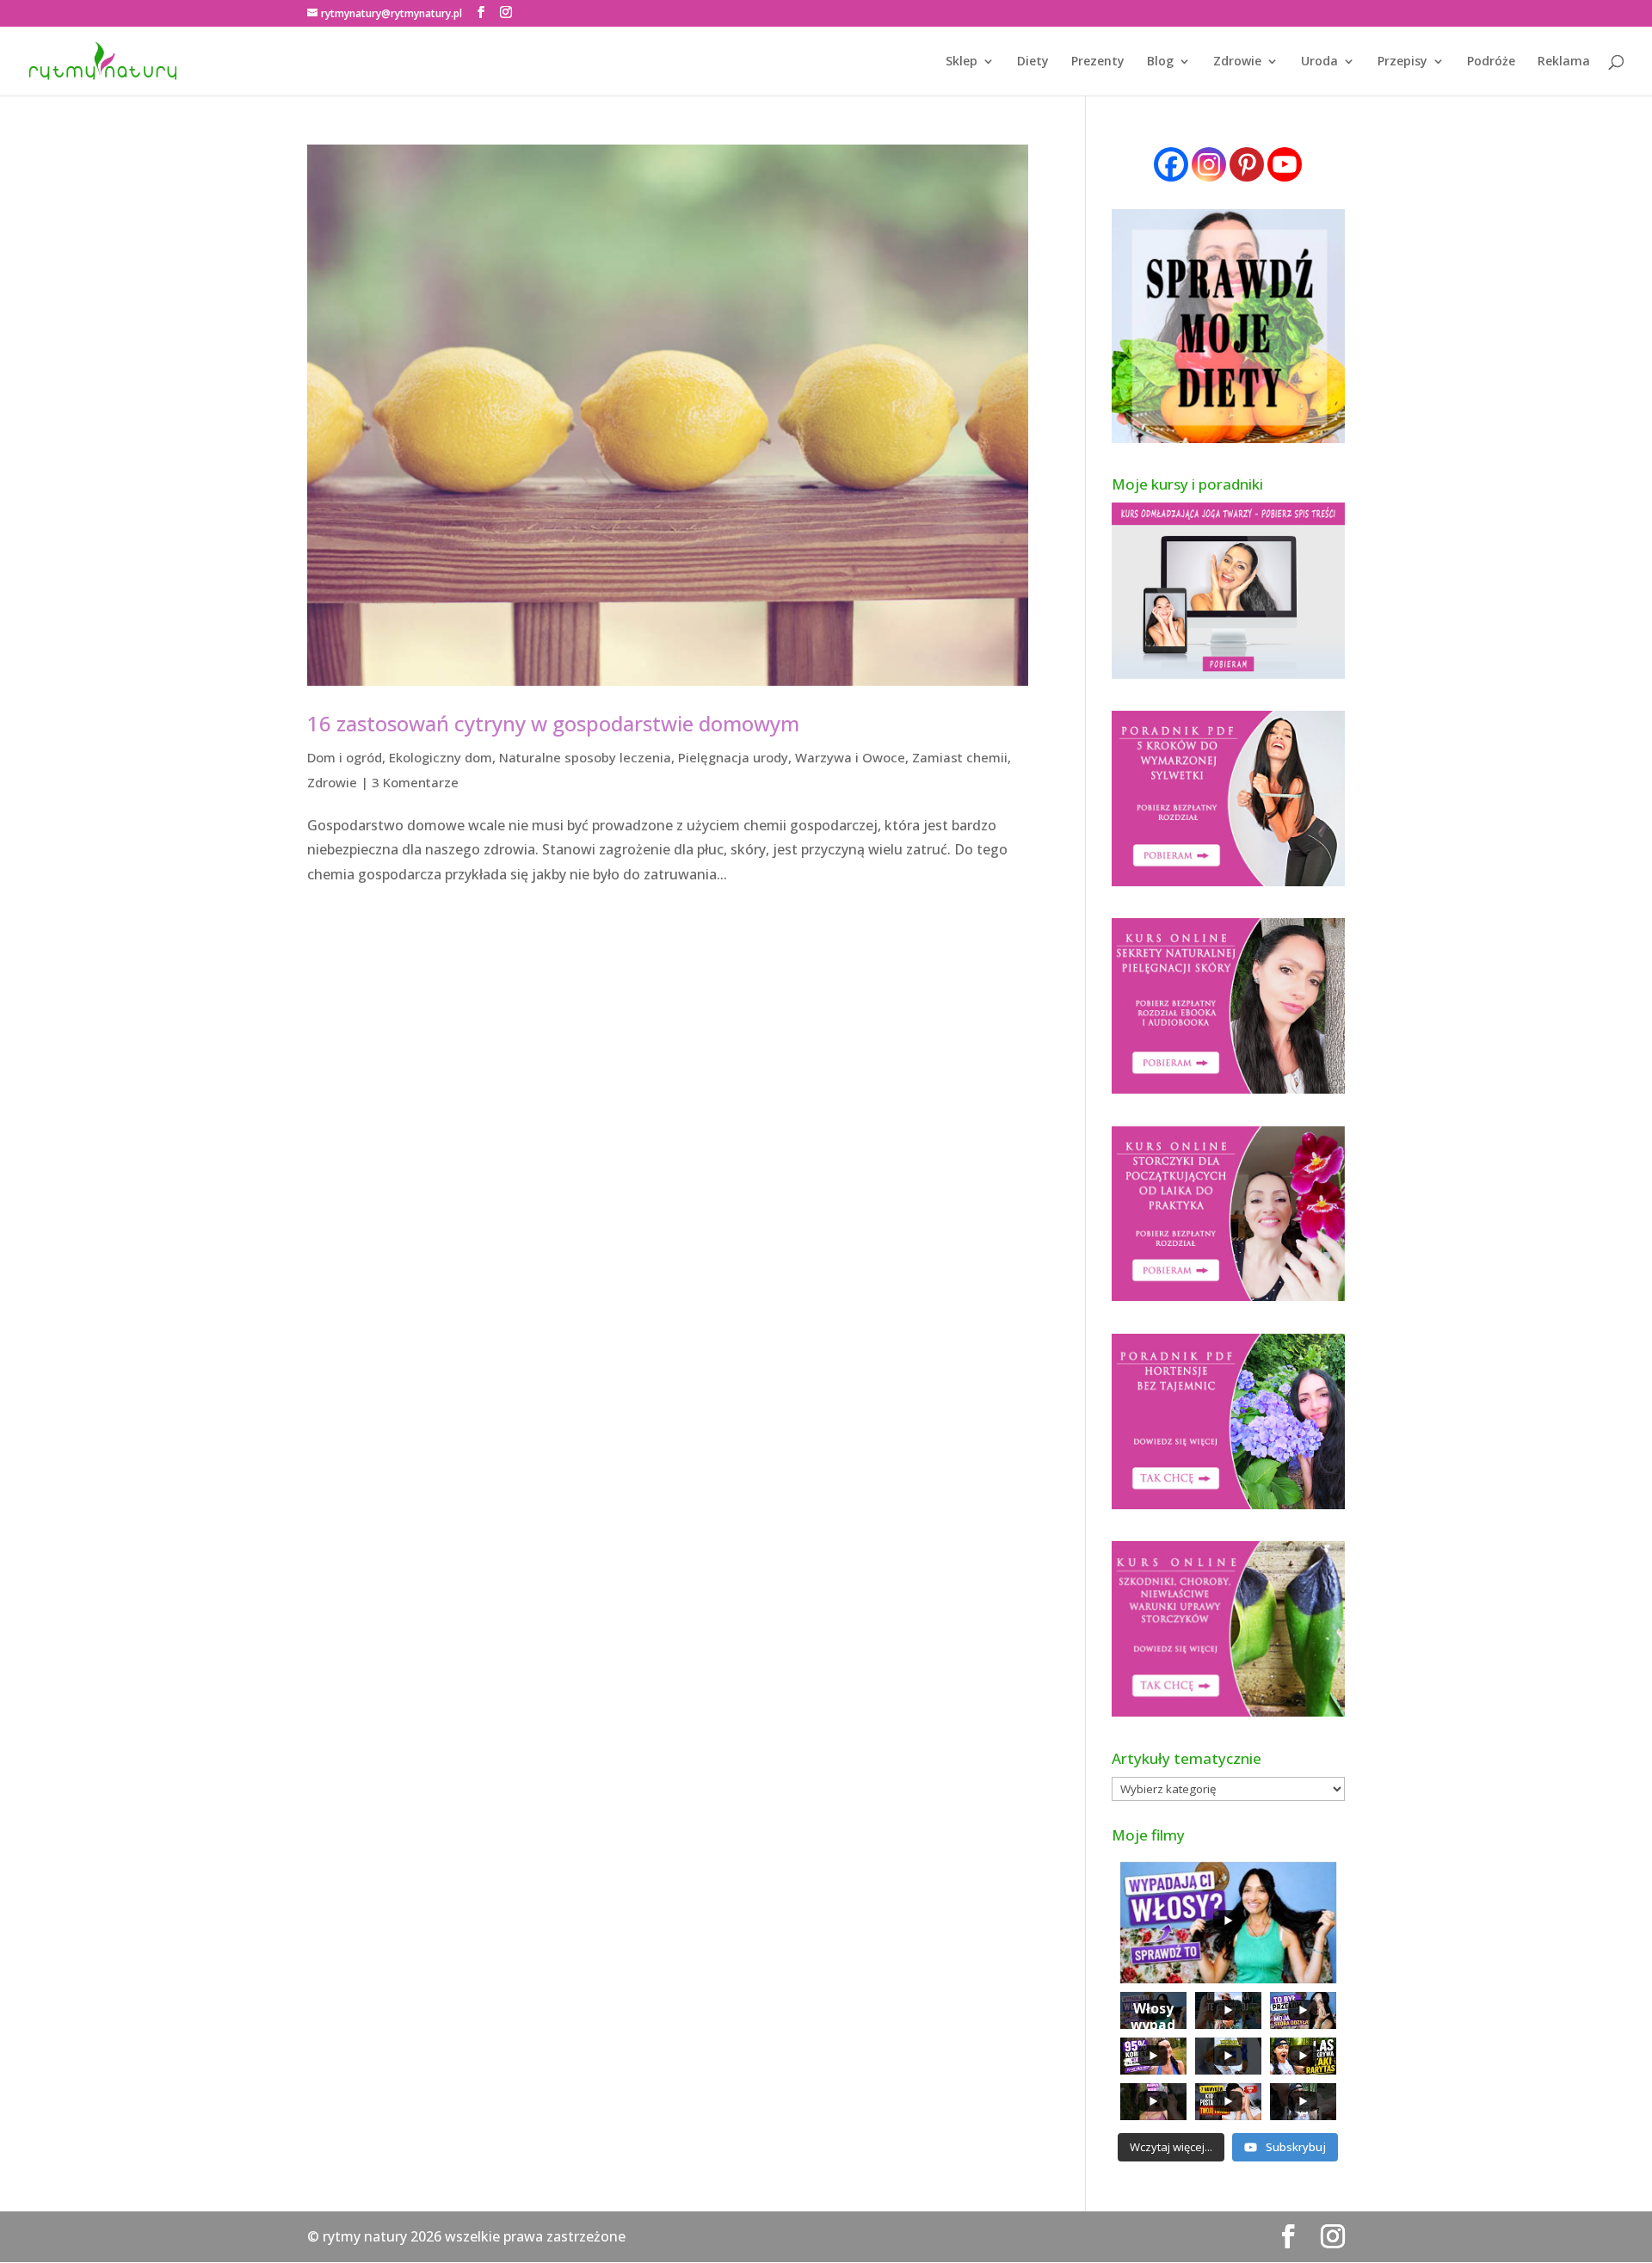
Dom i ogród (345, 757)
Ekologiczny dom (441, 757)
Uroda (1319, 62)
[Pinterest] (1247, 164)
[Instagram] (1209, 164)
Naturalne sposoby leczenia (585, 757)
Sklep (962, 62)
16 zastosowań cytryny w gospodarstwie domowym (553, 723)
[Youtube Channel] (1285, 164)
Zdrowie (1237, 62)
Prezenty (1098, 62)
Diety (1033, 62)
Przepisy (1402, 62)
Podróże (1491, 62)
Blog (1160, 62)
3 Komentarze (415, 782)
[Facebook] (1171, 164)
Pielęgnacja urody (733, 757)
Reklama (1564, 62)
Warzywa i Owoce (850, 757)
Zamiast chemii (960, 757)
